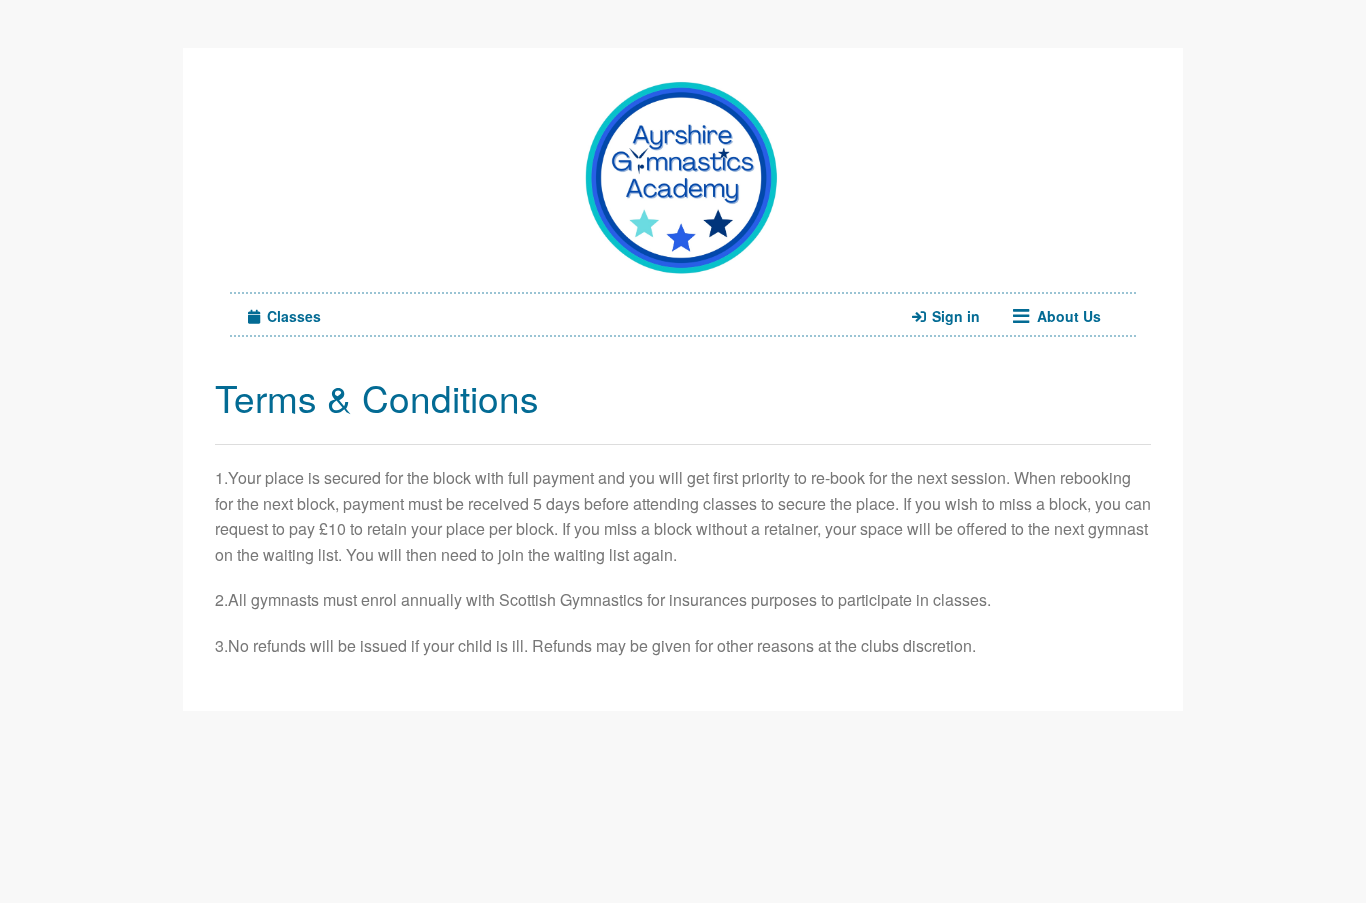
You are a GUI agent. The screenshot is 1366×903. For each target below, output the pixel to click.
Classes (292, 316)
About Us (1067, 316)
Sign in (954, 316)
